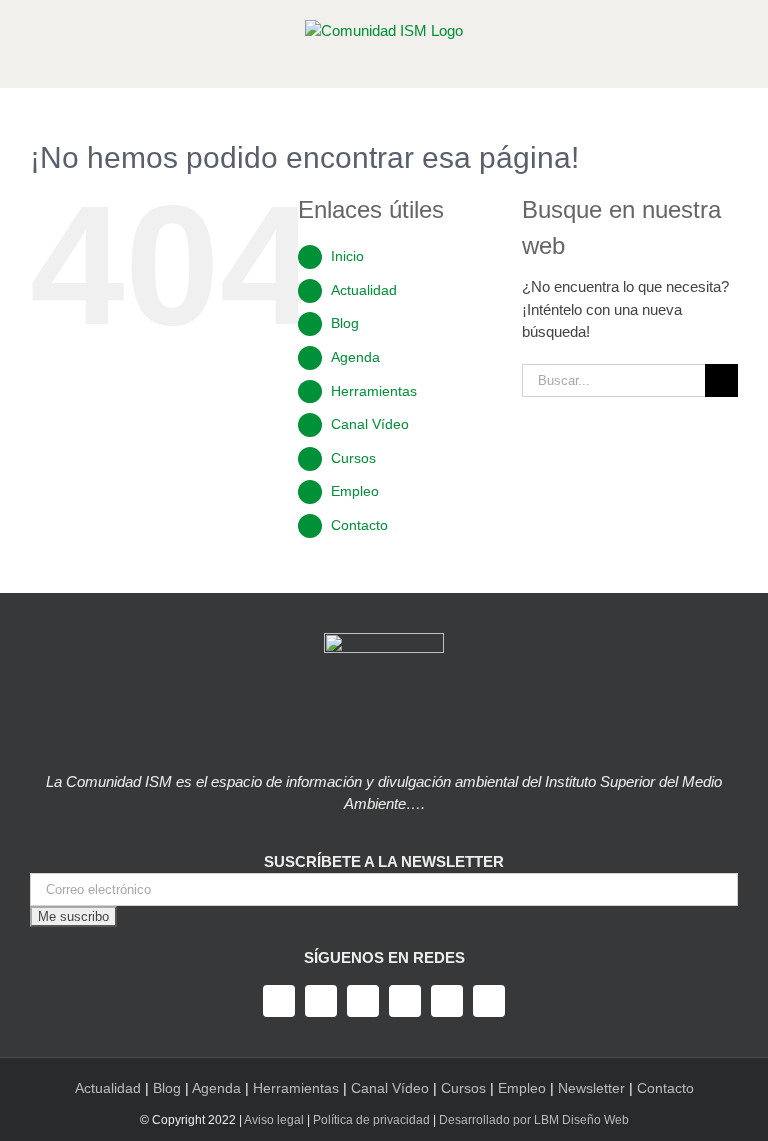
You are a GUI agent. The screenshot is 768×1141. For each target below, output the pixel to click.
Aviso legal (274, 1120)
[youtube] (405, 1001)
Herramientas (374, 391)
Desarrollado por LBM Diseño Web (534, 1120)
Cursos (353, 458)
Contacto (359, 525)
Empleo (355, 491)
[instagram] (363, 1001)
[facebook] (279, 1001)
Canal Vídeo (370, 424)
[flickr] (489, 1001)
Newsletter (591, 1088)
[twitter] (321, 1001)
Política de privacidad (371, 1120)
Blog (345, 323)
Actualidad (364, 290)
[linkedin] (447, 1001)
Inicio (347, 256)
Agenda (355, 357)
